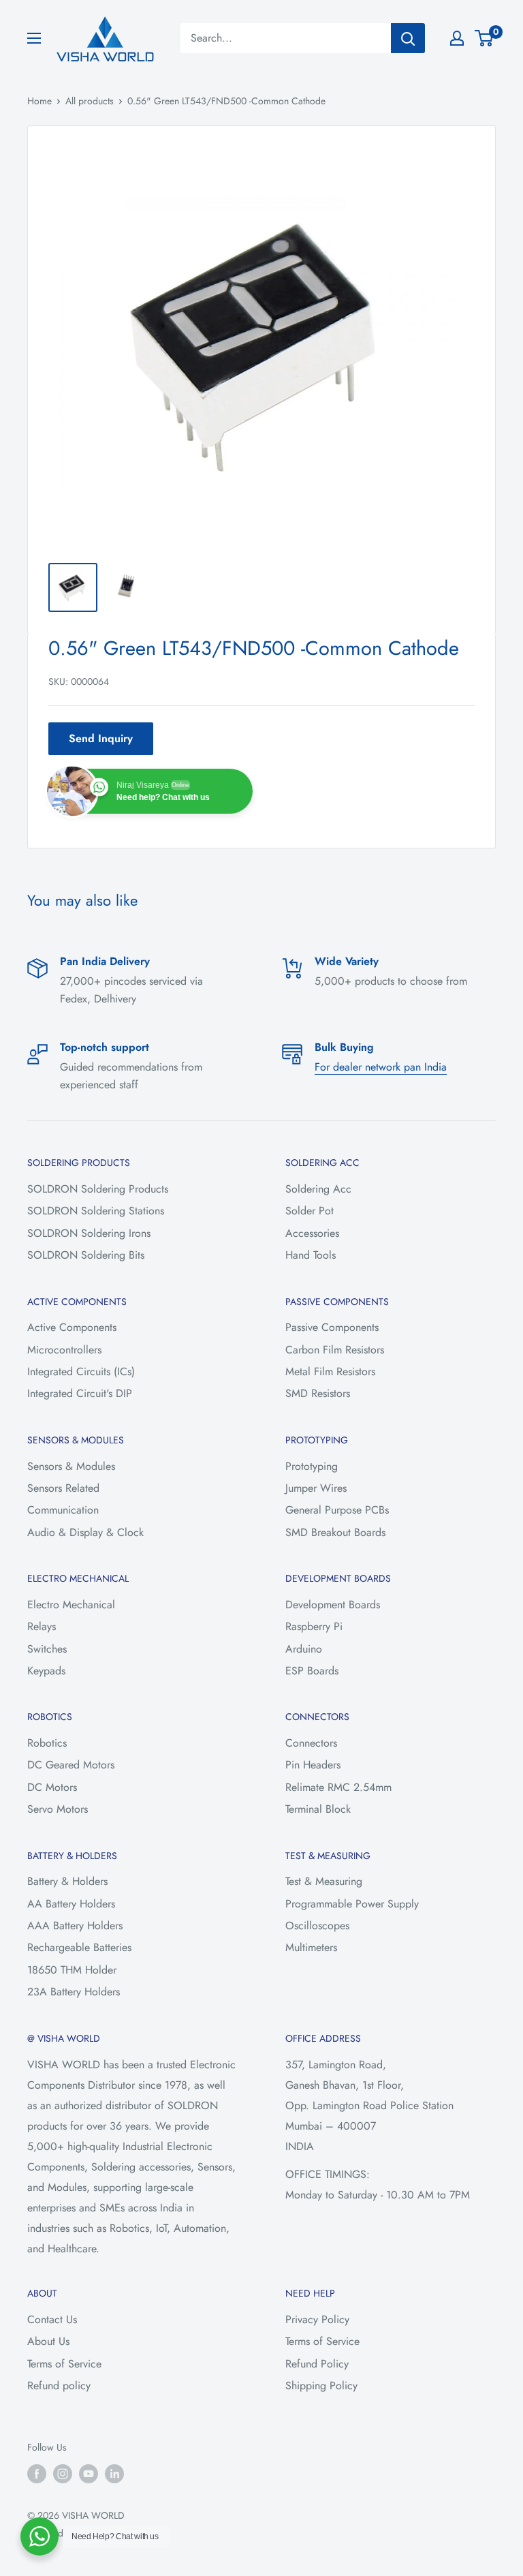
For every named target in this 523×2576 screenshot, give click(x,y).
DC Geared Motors (71, 1765)
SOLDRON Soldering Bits (86, 1255)
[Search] (408, 38)
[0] (485, 38)
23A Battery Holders (74, 1992)
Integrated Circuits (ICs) (81, 1371)
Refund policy (59, 2386)
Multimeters (311, 1947)
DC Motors (52, 1787)
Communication (63, 1510)
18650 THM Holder (72, 1970)
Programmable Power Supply (352, 1904)
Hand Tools (311, 1255)
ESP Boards (312, 1671)
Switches (47, 1649)
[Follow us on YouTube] (89, 2473)
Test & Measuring (324, 1881)
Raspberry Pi (314, 1626)
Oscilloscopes (317, 1926)
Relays (42, 1626)
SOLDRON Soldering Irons (89, 1233)
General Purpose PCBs (337, 1510)
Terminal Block (318, 1809)
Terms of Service (64, 2364)
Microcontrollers (64, 1350)
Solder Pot (310, 1211)
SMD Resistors (318, 1393)
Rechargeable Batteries (79, 1947)
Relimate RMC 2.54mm (338, 1787)
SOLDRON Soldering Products (98, 1189)
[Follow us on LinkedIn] (114, 2473)
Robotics (47, 1743)
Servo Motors (58, 1809)
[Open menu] (34, 38)
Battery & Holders (67, 1881)
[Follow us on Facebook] (37, 2473)
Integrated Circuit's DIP (80, 1393)
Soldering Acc (318, 1189)
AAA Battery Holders (75, 1926)
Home (39, 101)
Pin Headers (313, 1765)
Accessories (312, 1233)
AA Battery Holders (71, 1904)
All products (90, 101)
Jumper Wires (316, 1488)
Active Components (72, 1327)
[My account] (457, 38)
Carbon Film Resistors (335, 1350)
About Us (48, 2341)
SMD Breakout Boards (335, 1532)
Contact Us (52, 2319)
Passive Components (332, 1327)
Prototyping (312, 1466)
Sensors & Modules (71, 1466)
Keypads (46, 1671)
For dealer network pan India (381, 1067)
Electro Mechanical (71, 1605)
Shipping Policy (321, 2386)
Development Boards (333, 1605)
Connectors (311, 1743)
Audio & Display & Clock (85, 1532)
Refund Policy (317, 2364)
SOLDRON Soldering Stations (96, 1211)
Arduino (304, 1649)
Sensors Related (63, 1488)
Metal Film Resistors (330, 1371)
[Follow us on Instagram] (63, 2473)
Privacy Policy (317, 2319)
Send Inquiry (101, 738)
